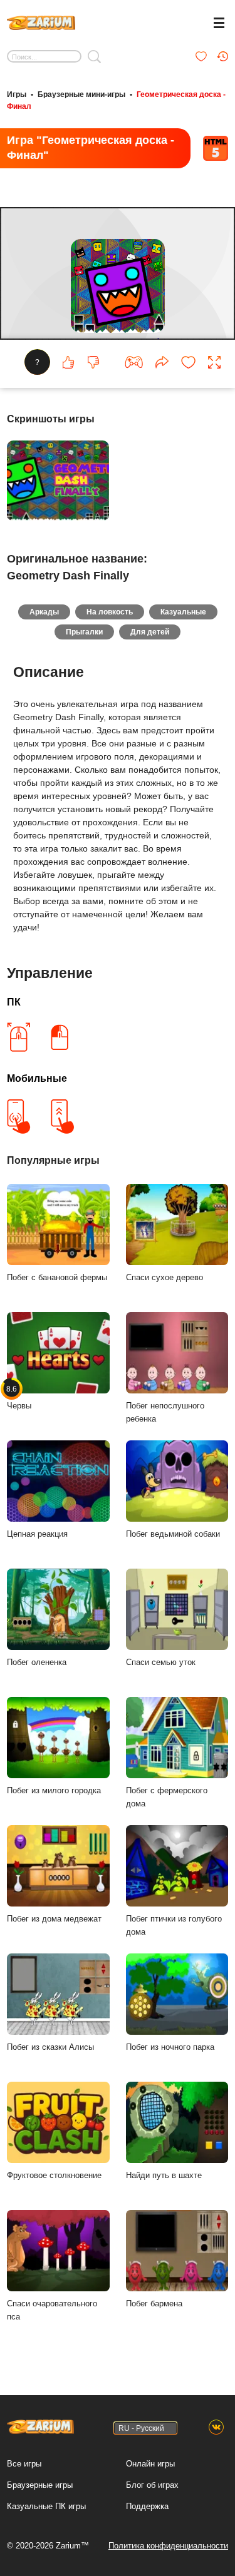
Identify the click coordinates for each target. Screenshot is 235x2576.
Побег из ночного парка (170, 2047)
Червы (19, 1397)
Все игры (24, 2464)
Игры (17, 94)
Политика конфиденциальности (168, 2546)
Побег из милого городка (54, 1790)
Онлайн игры (150, 2464)
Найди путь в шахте (164, 2175)
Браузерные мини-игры (81, 94)
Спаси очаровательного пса (52, 2310)
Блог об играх (152, 2485)
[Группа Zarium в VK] (216, 2428)
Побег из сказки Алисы (50, 2047)
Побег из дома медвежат (54, 1919)
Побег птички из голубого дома (174, 1925)
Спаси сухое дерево (164, 1277)
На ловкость (110, 612)
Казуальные (183, 612)
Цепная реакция (37, 1534)
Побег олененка (37, 1662)
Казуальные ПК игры (46, 2506)
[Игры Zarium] (41, 21)
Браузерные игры (40, 2485)
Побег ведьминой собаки (173, 1534)
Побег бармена (154, 2304)
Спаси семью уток (161, 1662)
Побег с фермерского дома (167, 1797)
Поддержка (147, 2506)
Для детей (150, 632)
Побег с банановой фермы (57, 1277)
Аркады (44, 612)
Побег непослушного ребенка (165, 1412)
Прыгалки (84, 632)
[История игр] (222, 56)
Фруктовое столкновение (54, 2175)
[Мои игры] (201, 56)
